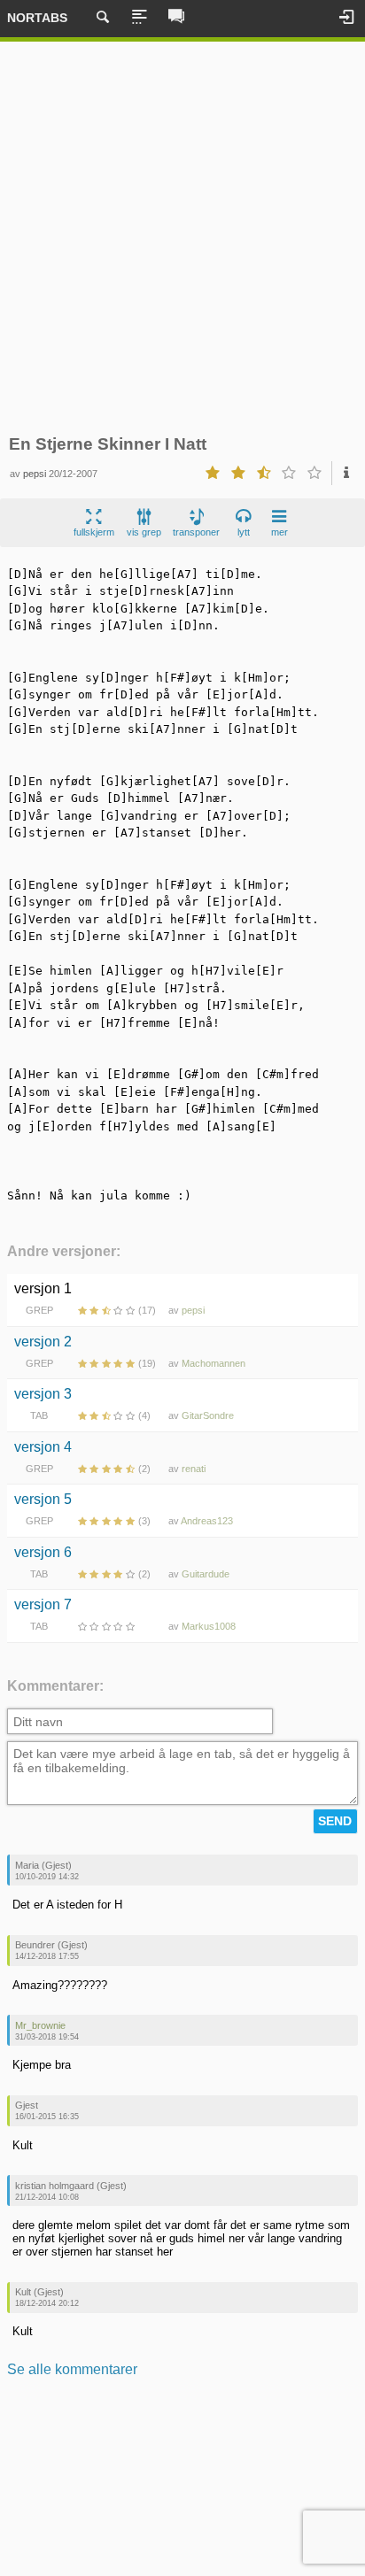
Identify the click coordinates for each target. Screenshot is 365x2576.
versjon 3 (43, 1394)
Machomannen (214, 1363)
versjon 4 (43, 1447)
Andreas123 (207, 1521)
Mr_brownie (40, 2025)
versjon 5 (43, 1499)
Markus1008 (209, 1626)
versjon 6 (43, 1552)
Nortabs (37, 18)
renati (194, 1469)
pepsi (35, 474)
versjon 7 (43, 1604)
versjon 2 (43, 1342)
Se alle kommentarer (72, 2369)
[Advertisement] (182, 238)
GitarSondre (208, 1415)
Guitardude (206, 1574)
